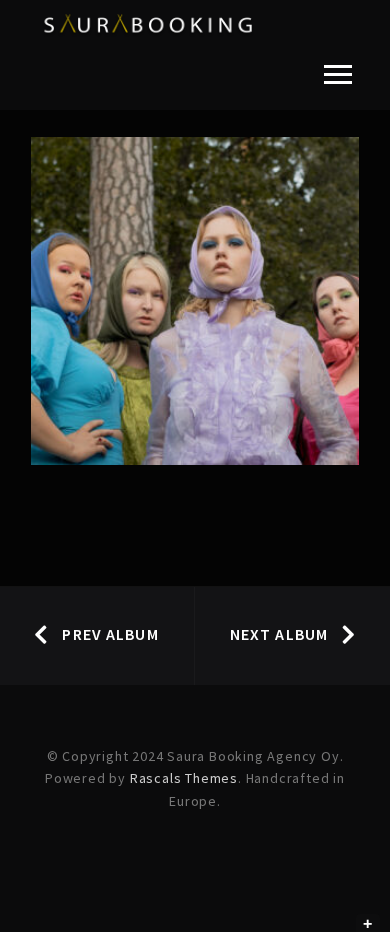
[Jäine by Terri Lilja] (195, 301)
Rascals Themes (184, 778)
